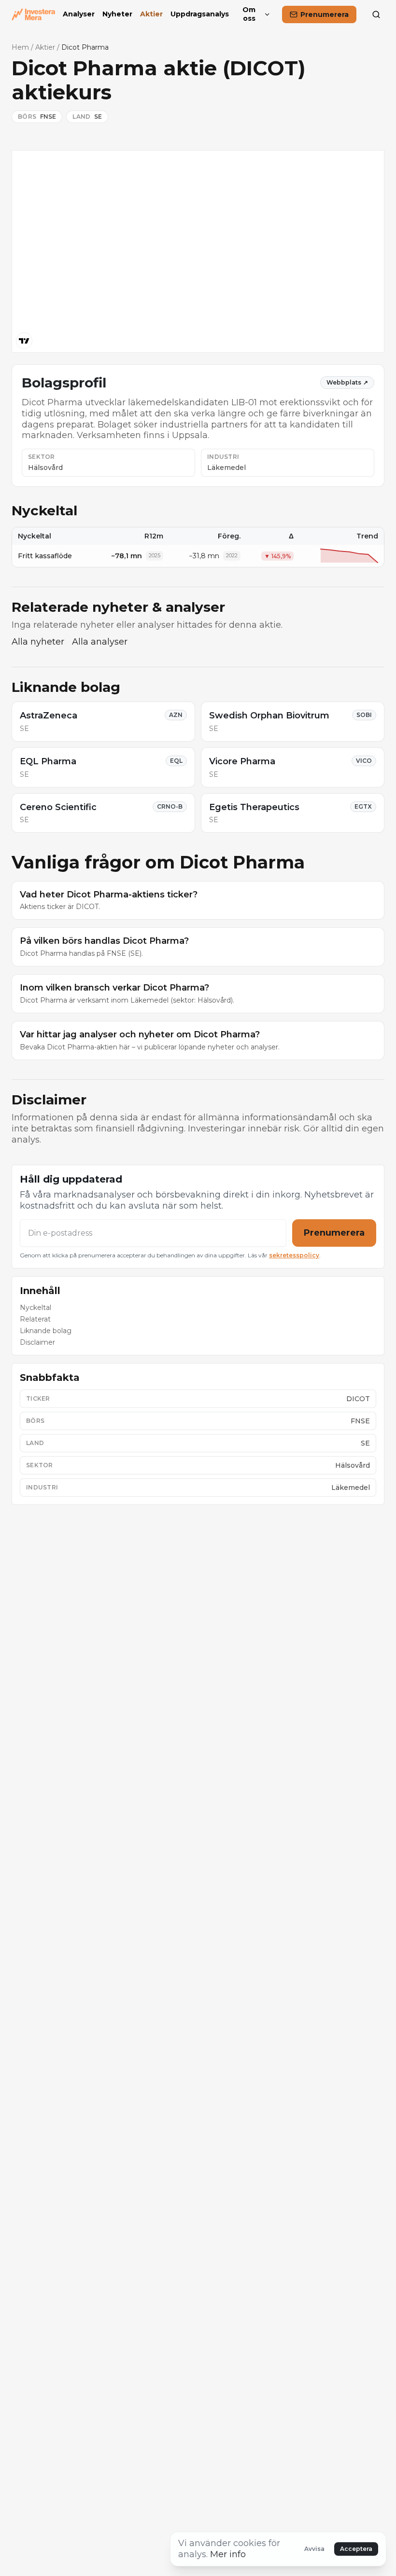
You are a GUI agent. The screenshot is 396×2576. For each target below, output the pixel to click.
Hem (20, 47)
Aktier (151, 14)
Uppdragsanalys (200, 14)
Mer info (228, 2554)
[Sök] (376, 14)
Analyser (79, 14)
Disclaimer (37, 1342)
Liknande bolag (46, 1331)
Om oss (249, 14)
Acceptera (356, 2549)
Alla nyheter (38, 642)
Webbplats (347, 382)
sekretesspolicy (294, 1255)
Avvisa (314, 2549)
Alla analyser (100, 642)
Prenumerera (334, 1233)
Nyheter (117, 14)
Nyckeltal (35, 1308)
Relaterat (35, 1319)
